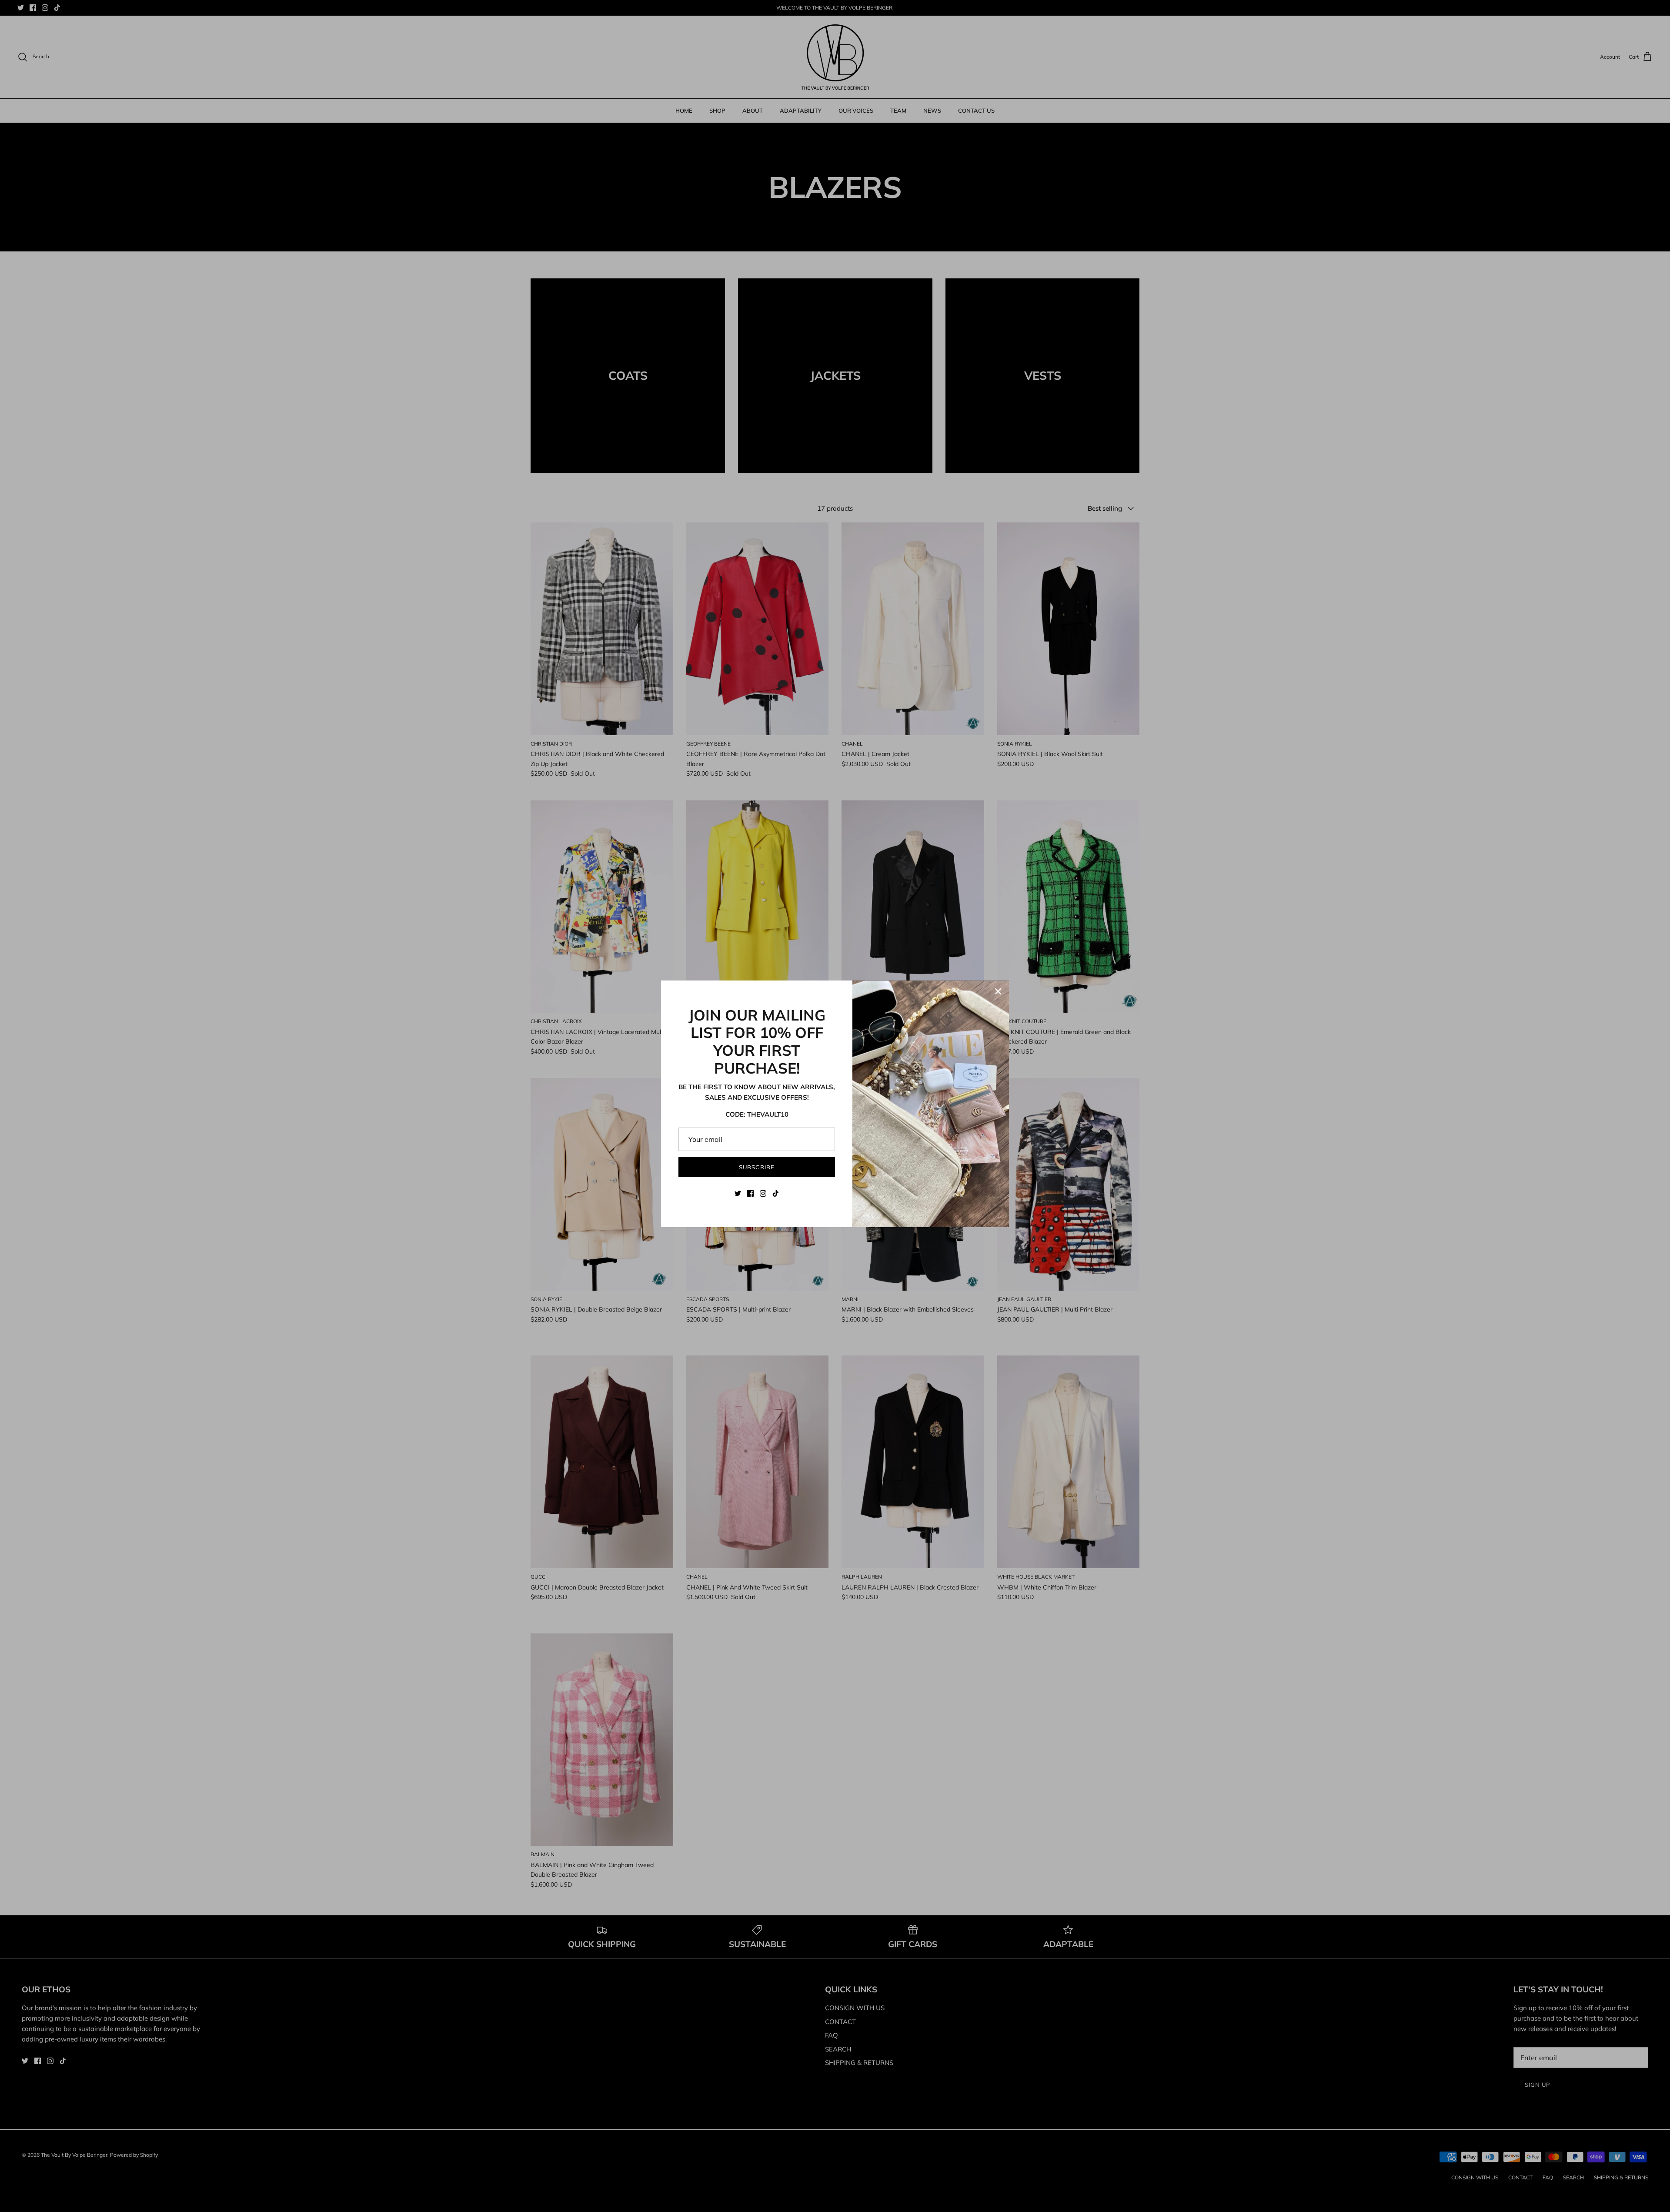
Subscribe (757, 1167)
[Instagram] (763, 1193)
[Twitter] (738, 1193)
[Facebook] (750, 1193)
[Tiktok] (776, 1193)
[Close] (998, 991)
